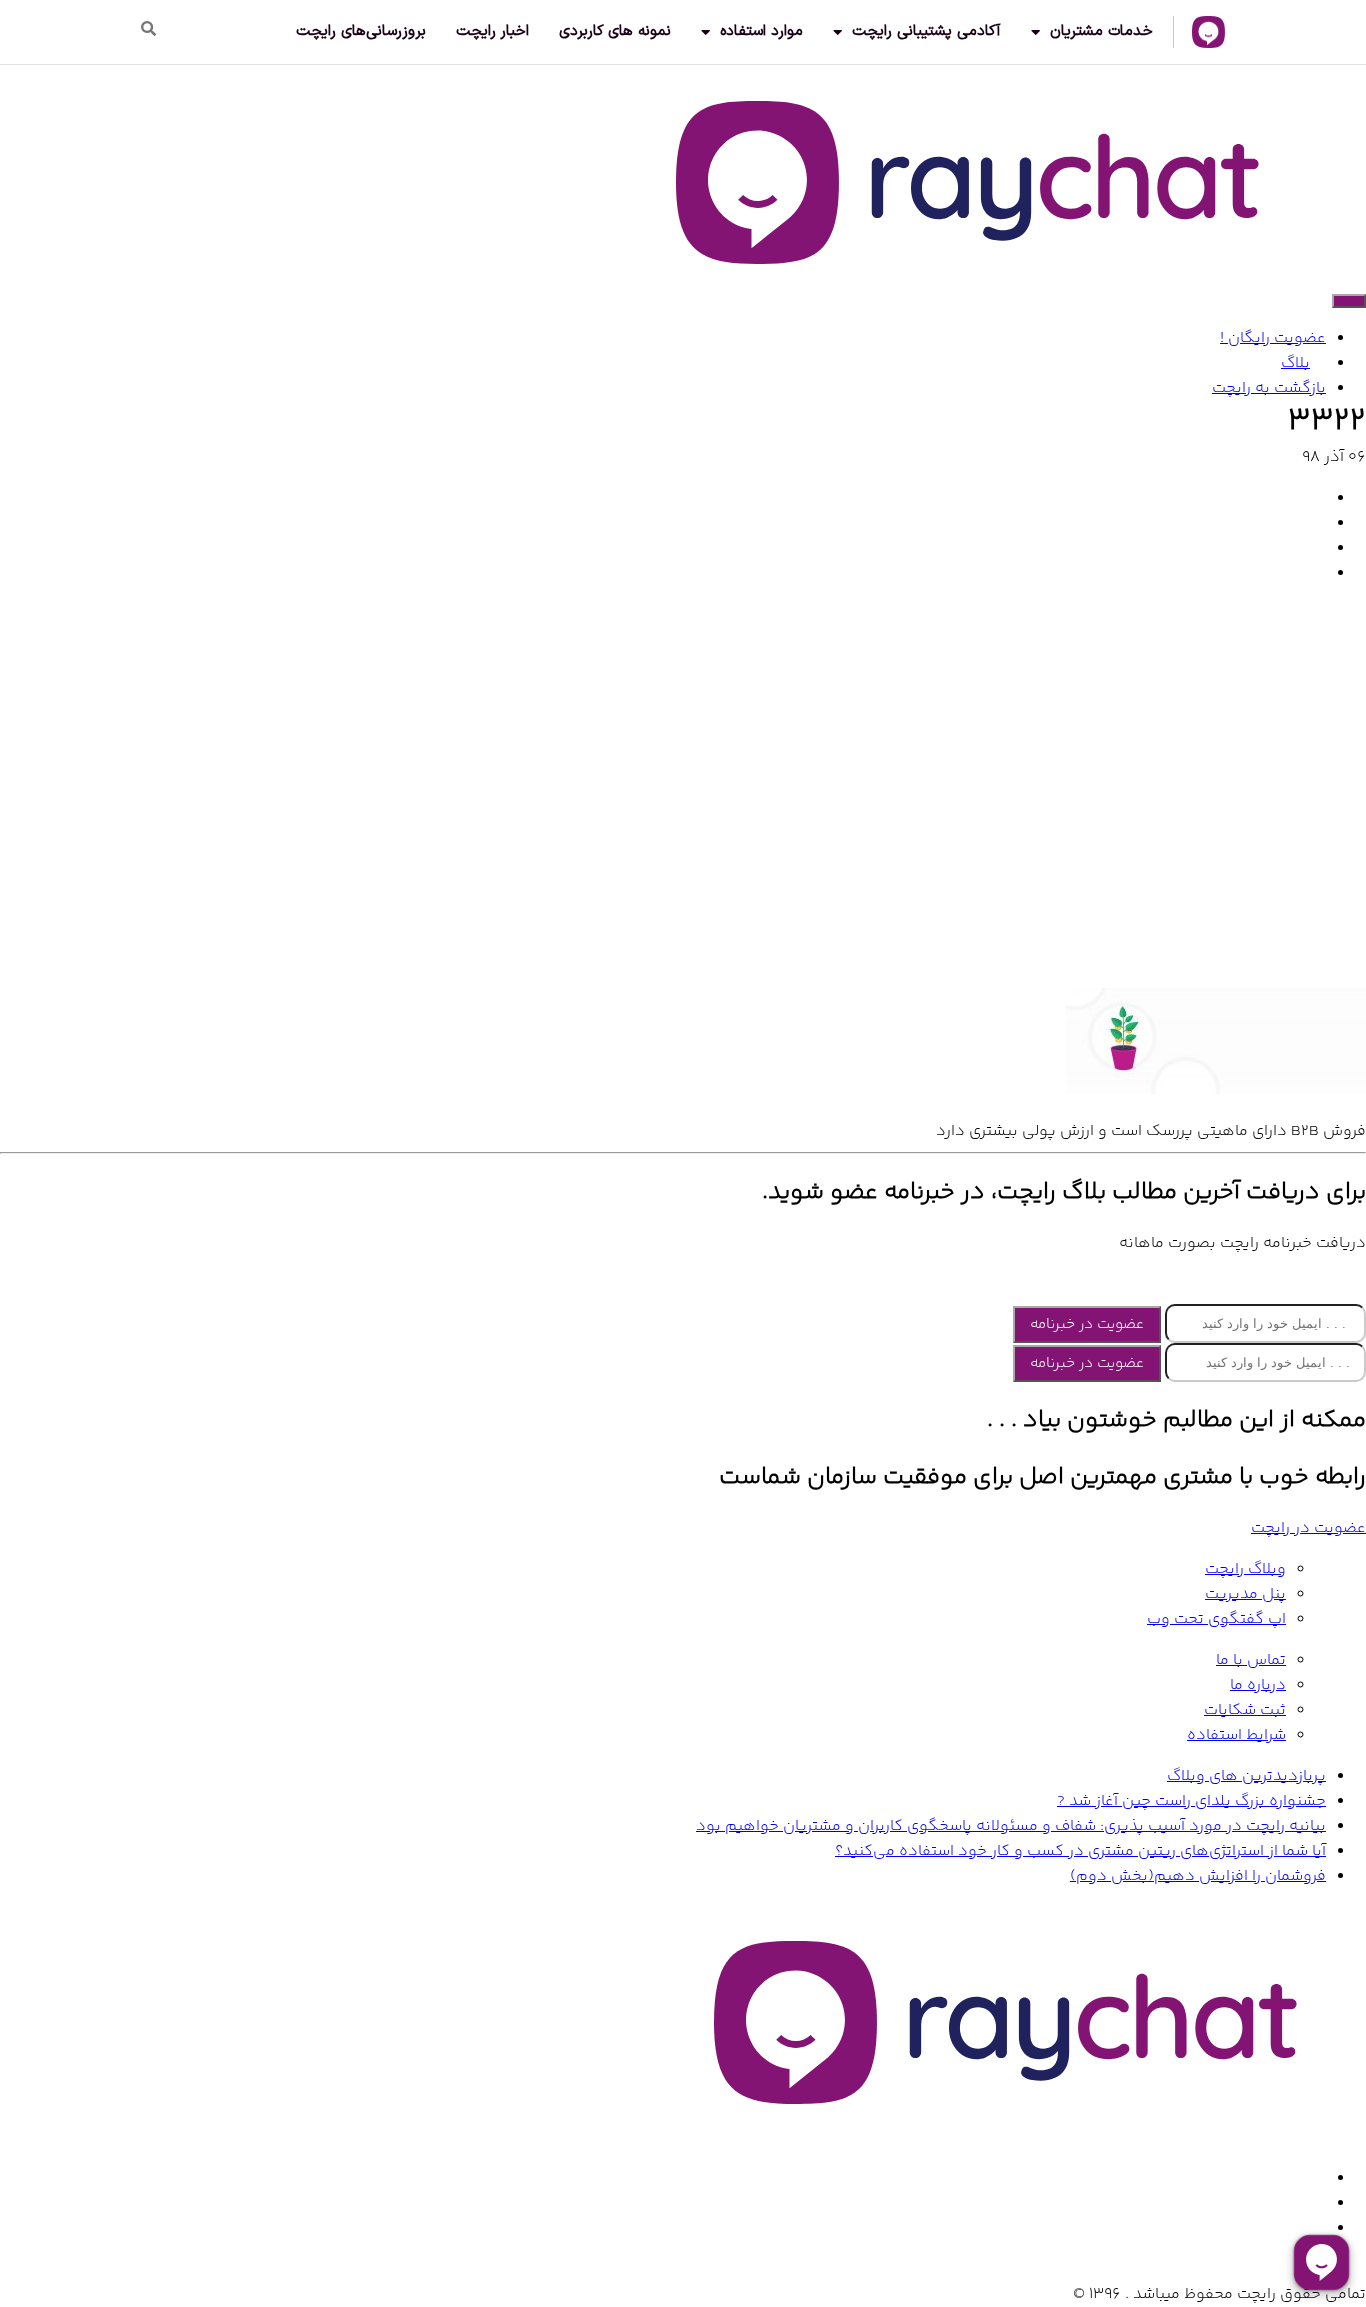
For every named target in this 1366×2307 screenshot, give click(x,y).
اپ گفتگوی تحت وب (1216, 1619)
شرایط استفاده (1236, 1735)
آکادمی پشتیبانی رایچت (926, 31)
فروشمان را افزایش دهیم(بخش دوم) (1198, 1876)
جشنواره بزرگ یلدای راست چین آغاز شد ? (1191, 1801)
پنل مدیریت (1245, 1594)
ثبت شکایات (1245, 1710)
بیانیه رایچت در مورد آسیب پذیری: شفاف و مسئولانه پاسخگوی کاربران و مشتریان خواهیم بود (1011, 1826)
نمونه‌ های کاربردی (615, 31)
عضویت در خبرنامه (1087, 1324)
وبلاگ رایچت (1245, 1569)
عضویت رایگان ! (1273, 338)
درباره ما (1258, 1685)
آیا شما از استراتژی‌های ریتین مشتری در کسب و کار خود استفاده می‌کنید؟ (1080, 1851)
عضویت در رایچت (1308, 1528)
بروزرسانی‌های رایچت (361, 31)
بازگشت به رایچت (1269, 388)
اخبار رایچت (492, 31)
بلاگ (1295, 363)
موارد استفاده (761, 31)
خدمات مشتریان (1101, 31)
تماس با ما (1251, 1660)
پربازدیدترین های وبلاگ (1246, 1776)
